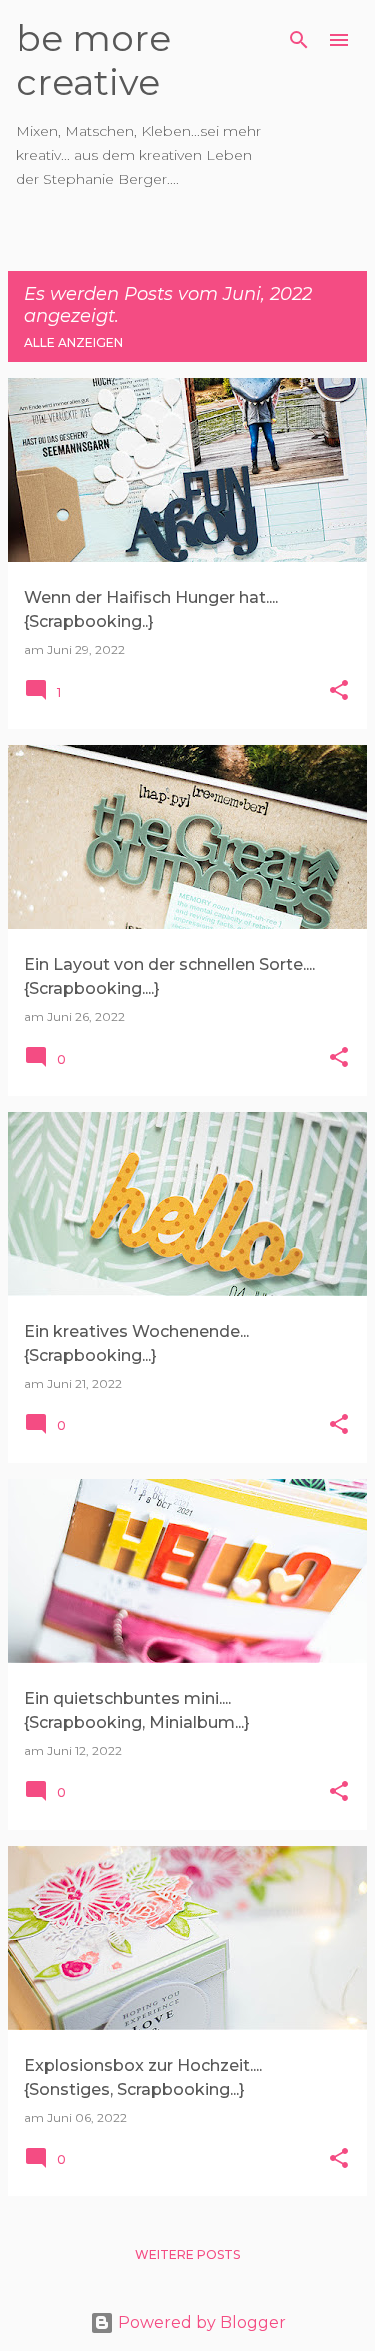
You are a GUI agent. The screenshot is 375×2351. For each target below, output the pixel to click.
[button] (339, 691)
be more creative (93, 60)
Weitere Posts (187, 2254)
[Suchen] (299, 40)
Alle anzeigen (73, 342)
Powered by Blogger (200, 2322)
